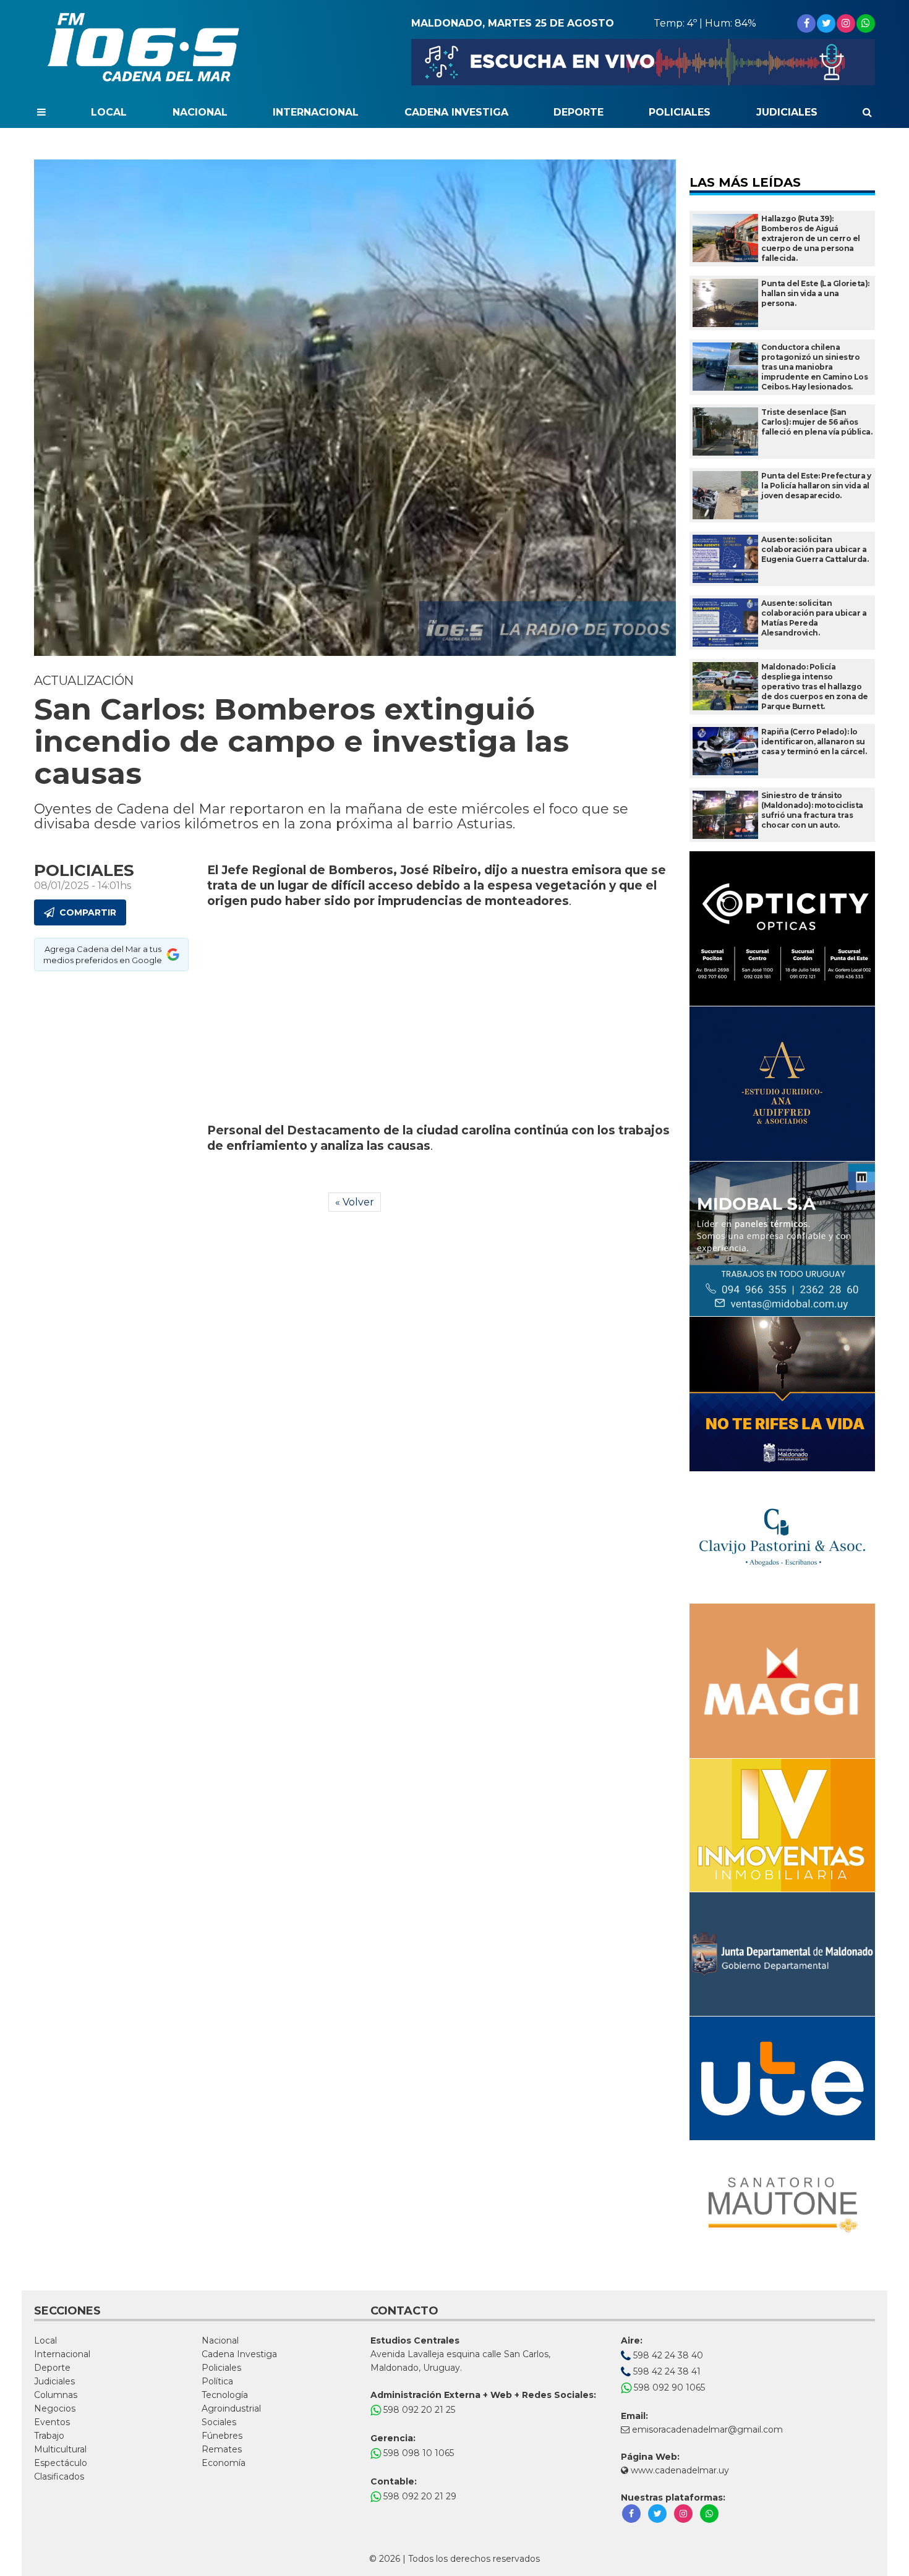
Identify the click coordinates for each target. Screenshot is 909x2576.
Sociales (219, 2422)
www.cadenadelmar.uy (679, 2470)
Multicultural (60, 2449)
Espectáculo (61, 2463)
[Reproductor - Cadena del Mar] (643, 62)
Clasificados (59, 2476)
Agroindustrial (231, 2408)
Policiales (680, 112)
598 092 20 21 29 (419, 2496)
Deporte (578, 112)
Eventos (52, 2422)
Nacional (200, 112)
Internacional (316, 112)
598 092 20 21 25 (418, 2410)
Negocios (55, 2408)
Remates (222, 2449)
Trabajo (49, 2436)
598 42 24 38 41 (666, 2371)
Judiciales (787, 112)
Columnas (56, 2395)
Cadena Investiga (456, 112)
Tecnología (225, 2395)
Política (217, 2381)
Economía (224, 2463)
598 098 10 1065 (417, 2453)
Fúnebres (222, 2436)
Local (109, 112)
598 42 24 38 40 (667, 2355)
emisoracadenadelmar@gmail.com (707, 2429)
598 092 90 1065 (668, 2387)
